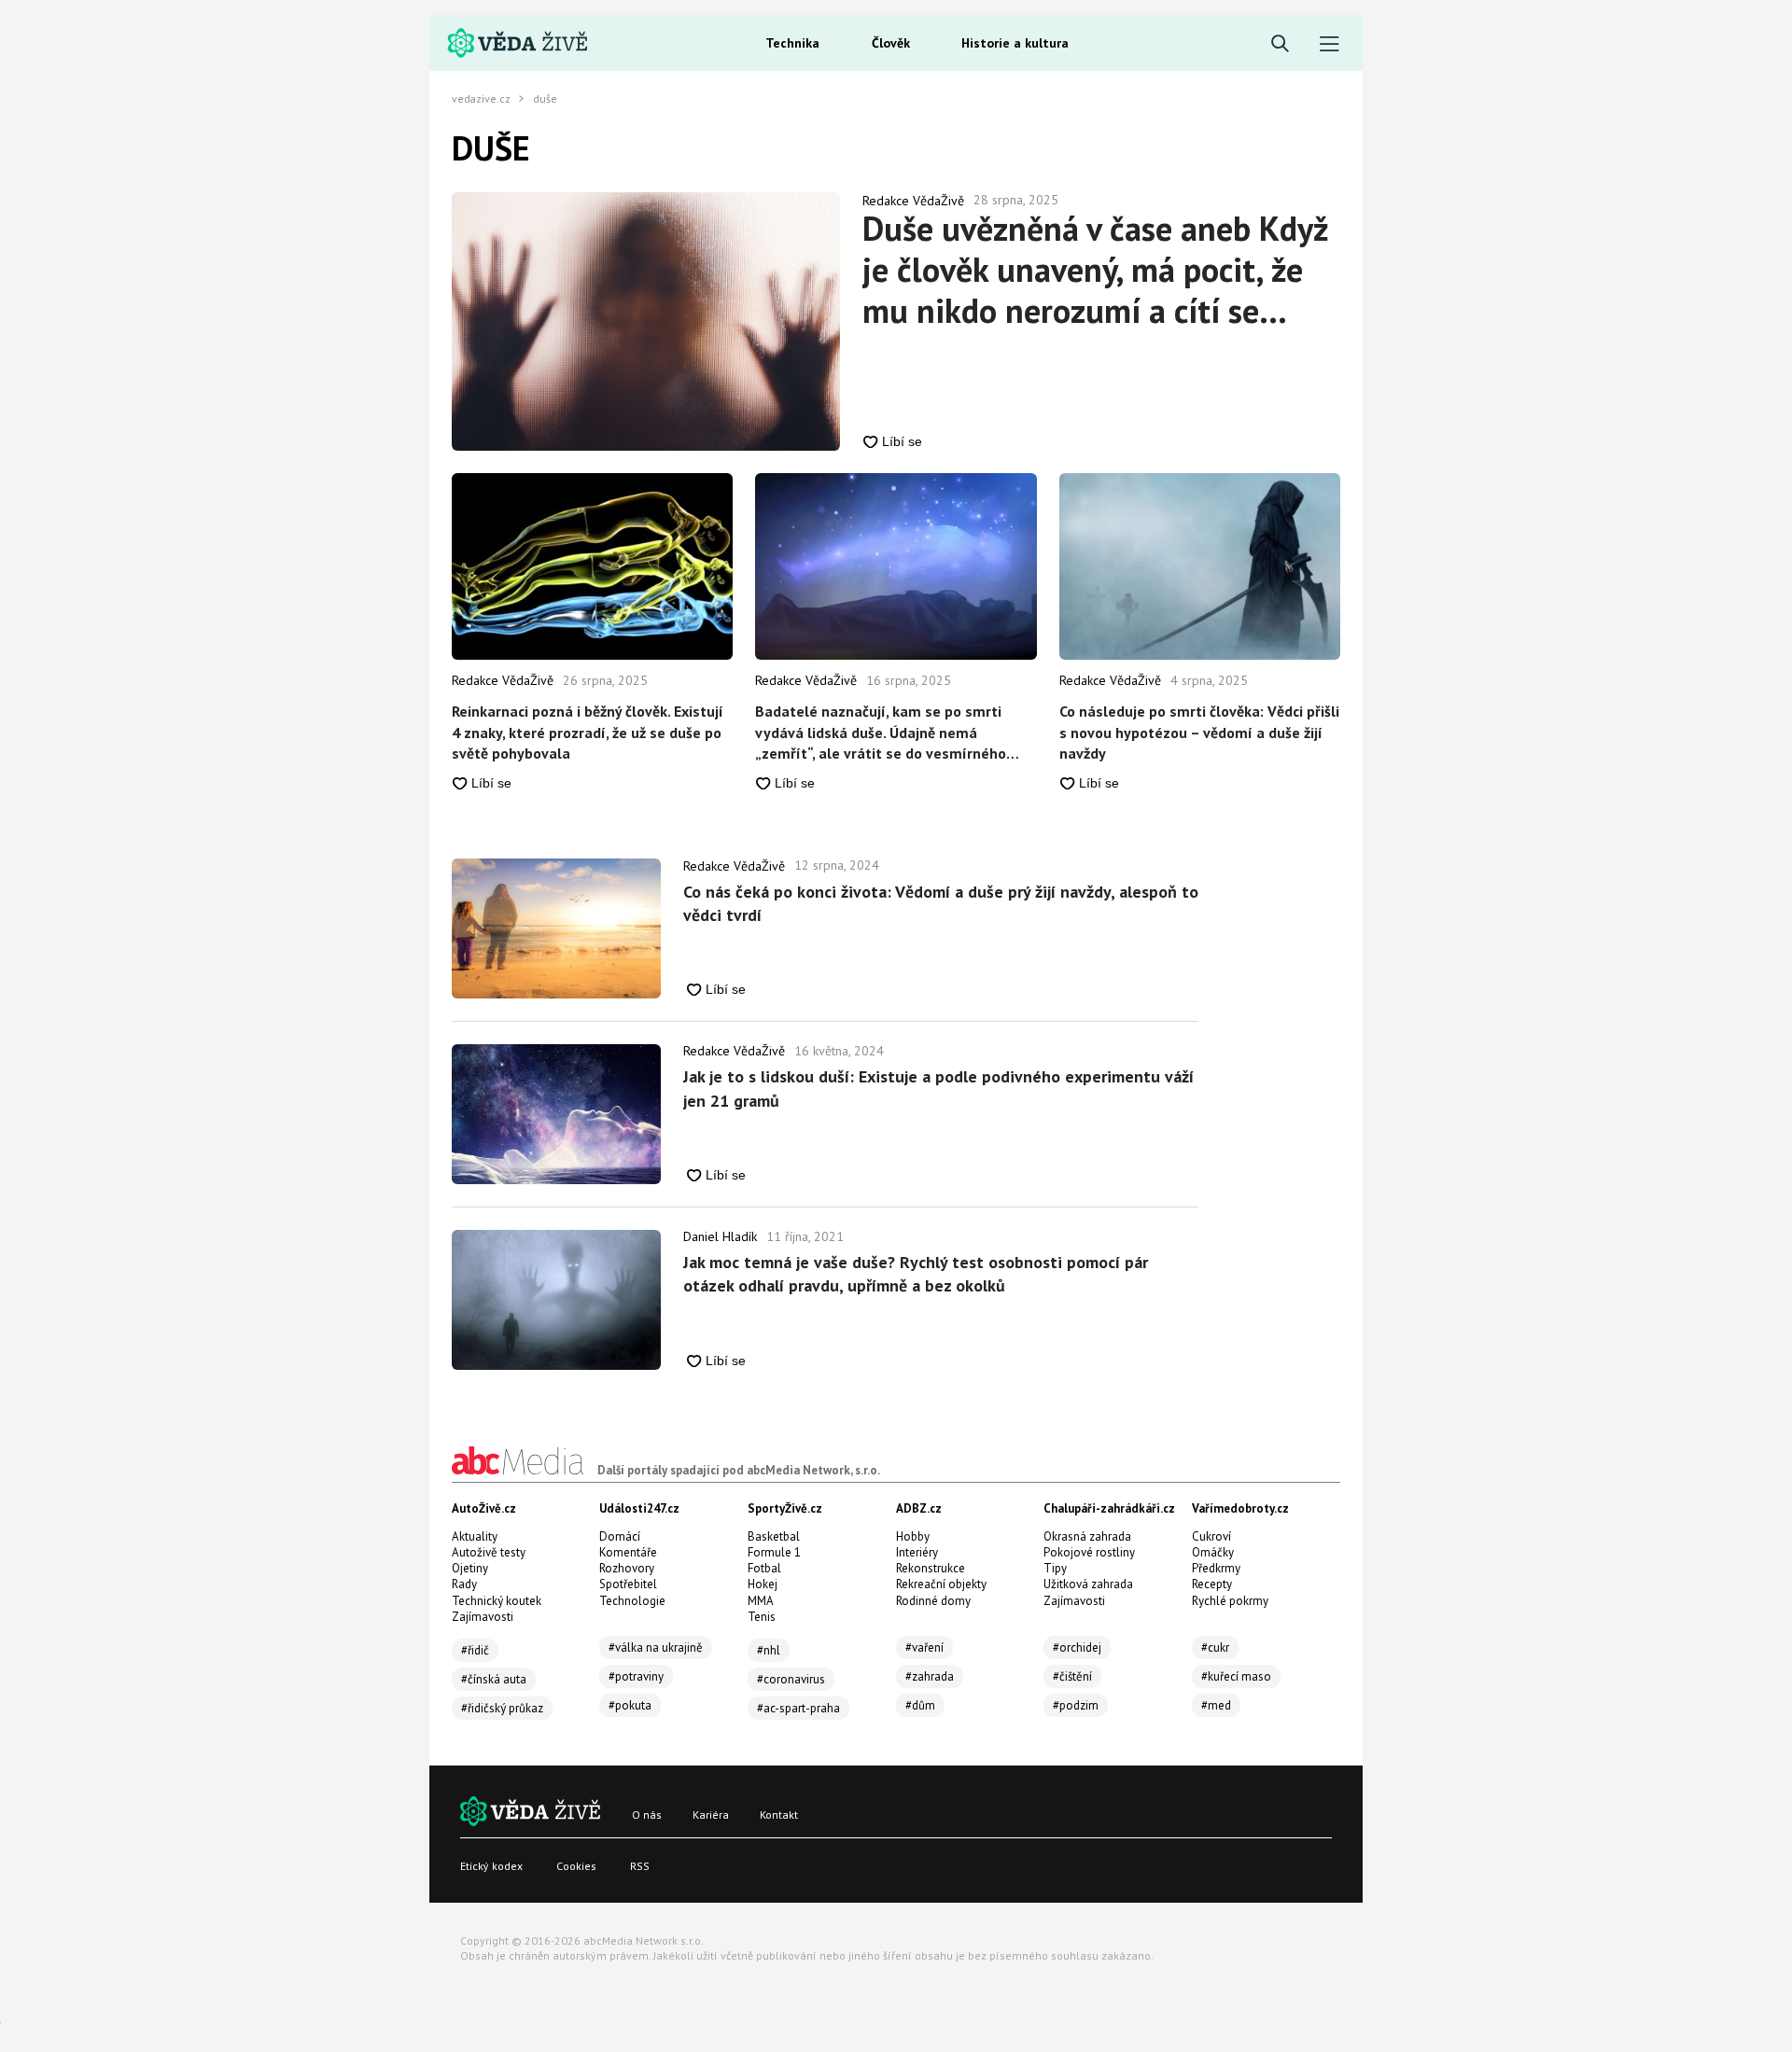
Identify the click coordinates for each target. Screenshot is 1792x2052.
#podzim (1076, 1705)
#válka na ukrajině (656, 1647)
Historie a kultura (1015, 43)
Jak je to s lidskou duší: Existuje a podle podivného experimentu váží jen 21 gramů (938, 1088)
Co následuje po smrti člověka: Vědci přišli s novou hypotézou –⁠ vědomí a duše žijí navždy (1199, 732)
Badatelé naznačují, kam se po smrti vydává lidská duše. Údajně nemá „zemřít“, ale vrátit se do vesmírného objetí (881, 733)
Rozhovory (627, 1568)
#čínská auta (494, 1679)
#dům (920, 1705)
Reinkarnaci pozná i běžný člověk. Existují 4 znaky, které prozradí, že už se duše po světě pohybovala (588, 732)
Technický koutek (497, 1601)
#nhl (769, 1650)
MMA (761, 1601)
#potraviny (636, 1676)
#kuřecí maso (1236, 1676)
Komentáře (628, 1552)
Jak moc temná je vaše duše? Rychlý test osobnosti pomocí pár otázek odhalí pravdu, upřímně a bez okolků (916, 1274)
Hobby (913, 1536)
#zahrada (930, 1676)
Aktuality (475, 1536)
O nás (647, 1815)
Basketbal (774, 1536)
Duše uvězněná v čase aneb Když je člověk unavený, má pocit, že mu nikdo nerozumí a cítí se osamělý (1095, 270)
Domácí (620, 1536)
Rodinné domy (933, 1601)
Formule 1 (774, 1552)
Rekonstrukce (931, 1568)
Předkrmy (1216, 1568)
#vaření (924, 1647)
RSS (640, 1866)
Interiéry (917, 1552)
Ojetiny (470, 1568)
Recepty (1212, 1584)
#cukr (1215, 1647)
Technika (792, 43)
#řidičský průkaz (502, 1708)
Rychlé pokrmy (1230, 1601)
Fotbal (764, 1568)
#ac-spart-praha (798, 1708)
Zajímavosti (483, 1617)
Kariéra (711, 1815)
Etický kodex (491, 1866)
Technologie (632, 1601)
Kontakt (779, 1815)
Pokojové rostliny (1089, 1552)
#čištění (1072, 1676)
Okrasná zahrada (1087, 1536)
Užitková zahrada (1088, 1584)
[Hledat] (1280, 44)
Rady (464, 1584)
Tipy (1055, 1568)
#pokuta (630, 1705)
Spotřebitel (628, 1584)
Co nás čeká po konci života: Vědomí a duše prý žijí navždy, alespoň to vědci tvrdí (941, 903)
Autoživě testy (489, 1552)
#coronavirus (791, 1679)
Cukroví (1211, 1536)
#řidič (475, 1650)
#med (1216, 1705)
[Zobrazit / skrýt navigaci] (1330, 44)
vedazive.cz (481, 99)
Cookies (576, 1866)
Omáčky (1213, 1552)
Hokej (763, 1584)
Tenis (762, 1617)
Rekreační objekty (941, 1584)
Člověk (891, 43)
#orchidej (1077, 1647)
